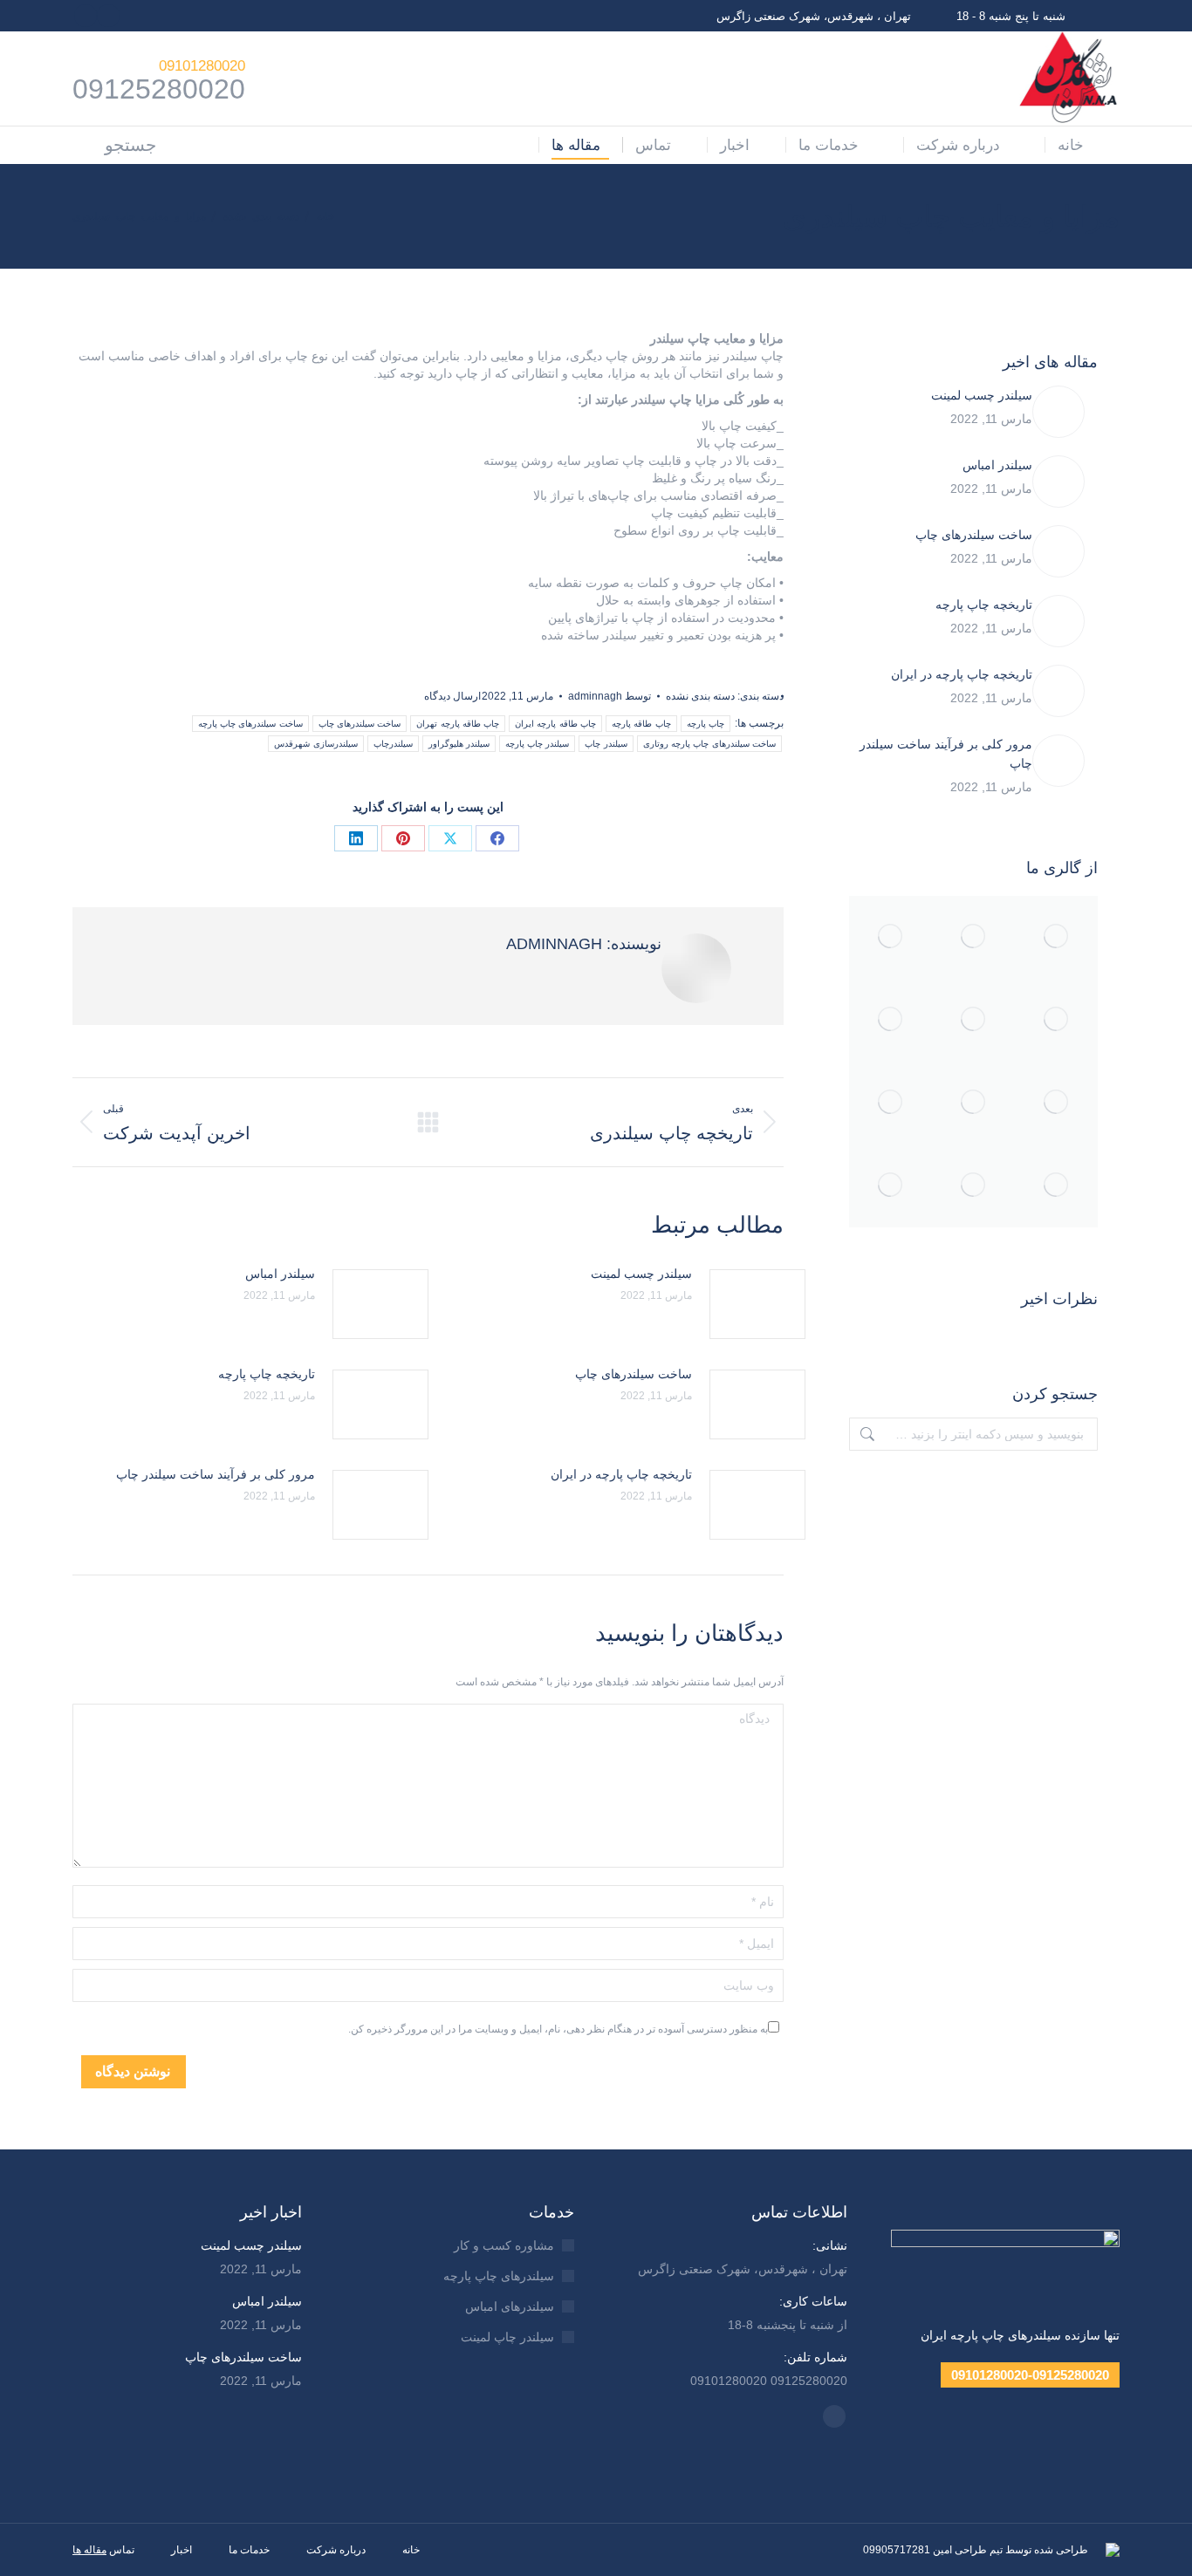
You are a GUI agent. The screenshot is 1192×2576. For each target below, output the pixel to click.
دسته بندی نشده (700, 696)
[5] (1056, 1103)
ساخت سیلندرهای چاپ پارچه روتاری (709, 744)
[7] (1056, 1020)
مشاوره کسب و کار (504, 2245)
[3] (1056, 1186)
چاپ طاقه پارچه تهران (458, 724)
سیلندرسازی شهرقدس (315, 744)
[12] (891, 1020)
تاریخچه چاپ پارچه (267, 1374)
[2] (891, 937)
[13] (973, 1103)
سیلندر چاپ (606, 744)
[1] (973, 937)
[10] (973, 1186)
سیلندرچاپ (393, 744)
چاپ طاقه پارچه (641, 724)
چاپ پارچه (706, 724)
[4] (891, 1103)
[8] (1056, 937)
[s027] (891, 1186)
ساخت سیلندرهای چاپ (360, 724)
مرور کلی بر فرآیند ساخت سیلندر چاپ (216, 1474)
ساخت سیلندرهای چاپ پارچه (250, 724)
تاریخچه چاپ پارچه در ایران (621, 1474)
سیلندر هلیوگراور (459, 744)
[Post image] (757, 1304)
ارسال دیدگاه (452, 696)
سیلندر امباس (280, 1274)
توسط (610, 696)
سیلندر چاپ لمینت (507, 2337)
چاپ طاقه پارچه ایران (555, 724)
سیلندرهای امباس (510, 2306)
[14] (973, 1020)
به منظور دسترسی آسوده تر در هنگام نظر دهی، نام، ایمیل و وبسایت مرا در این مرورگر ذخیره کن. (558, 2029)
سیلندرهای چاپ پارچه (499, 2276)
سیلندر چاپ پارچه (538, 744)
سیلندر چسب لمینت (641, 1274)
